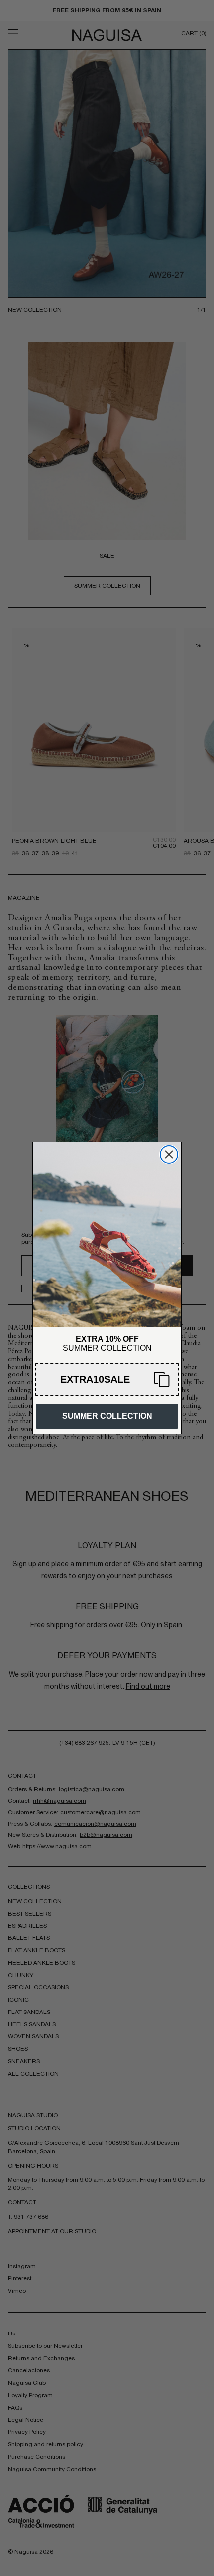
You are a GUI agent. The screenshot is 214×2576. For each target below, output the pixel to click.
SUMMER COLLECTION (107, 1416)
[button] (107, 1379)
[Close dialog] (169, 1155)
